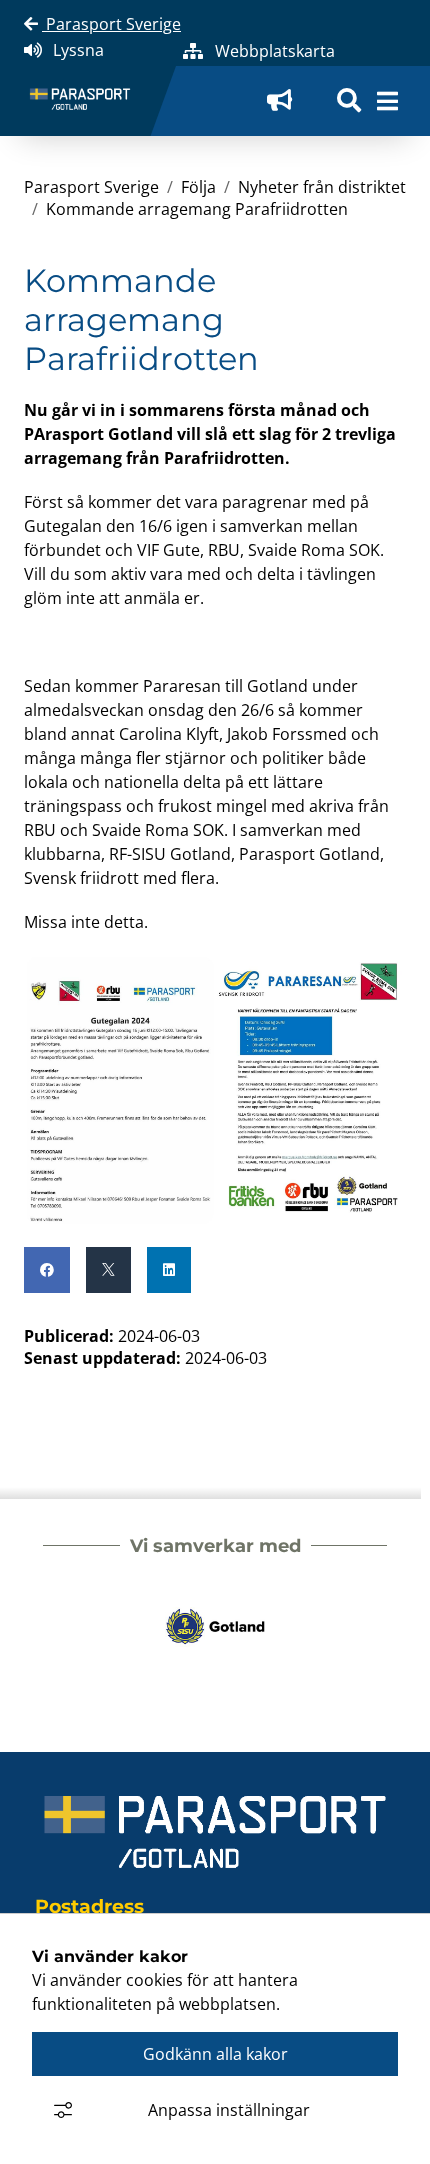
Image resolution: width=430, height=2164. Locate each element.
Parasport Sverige (111, 24)
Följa (198, 187)
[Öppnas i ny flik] (286, 101)
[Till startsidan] (88, 101)
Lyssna (78, 50)
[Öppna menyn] (387, 101)
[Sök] (349, 101)
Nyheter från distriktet (322, 187)
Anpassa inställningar (229, 2110)
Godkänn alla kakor (215, 2054)
